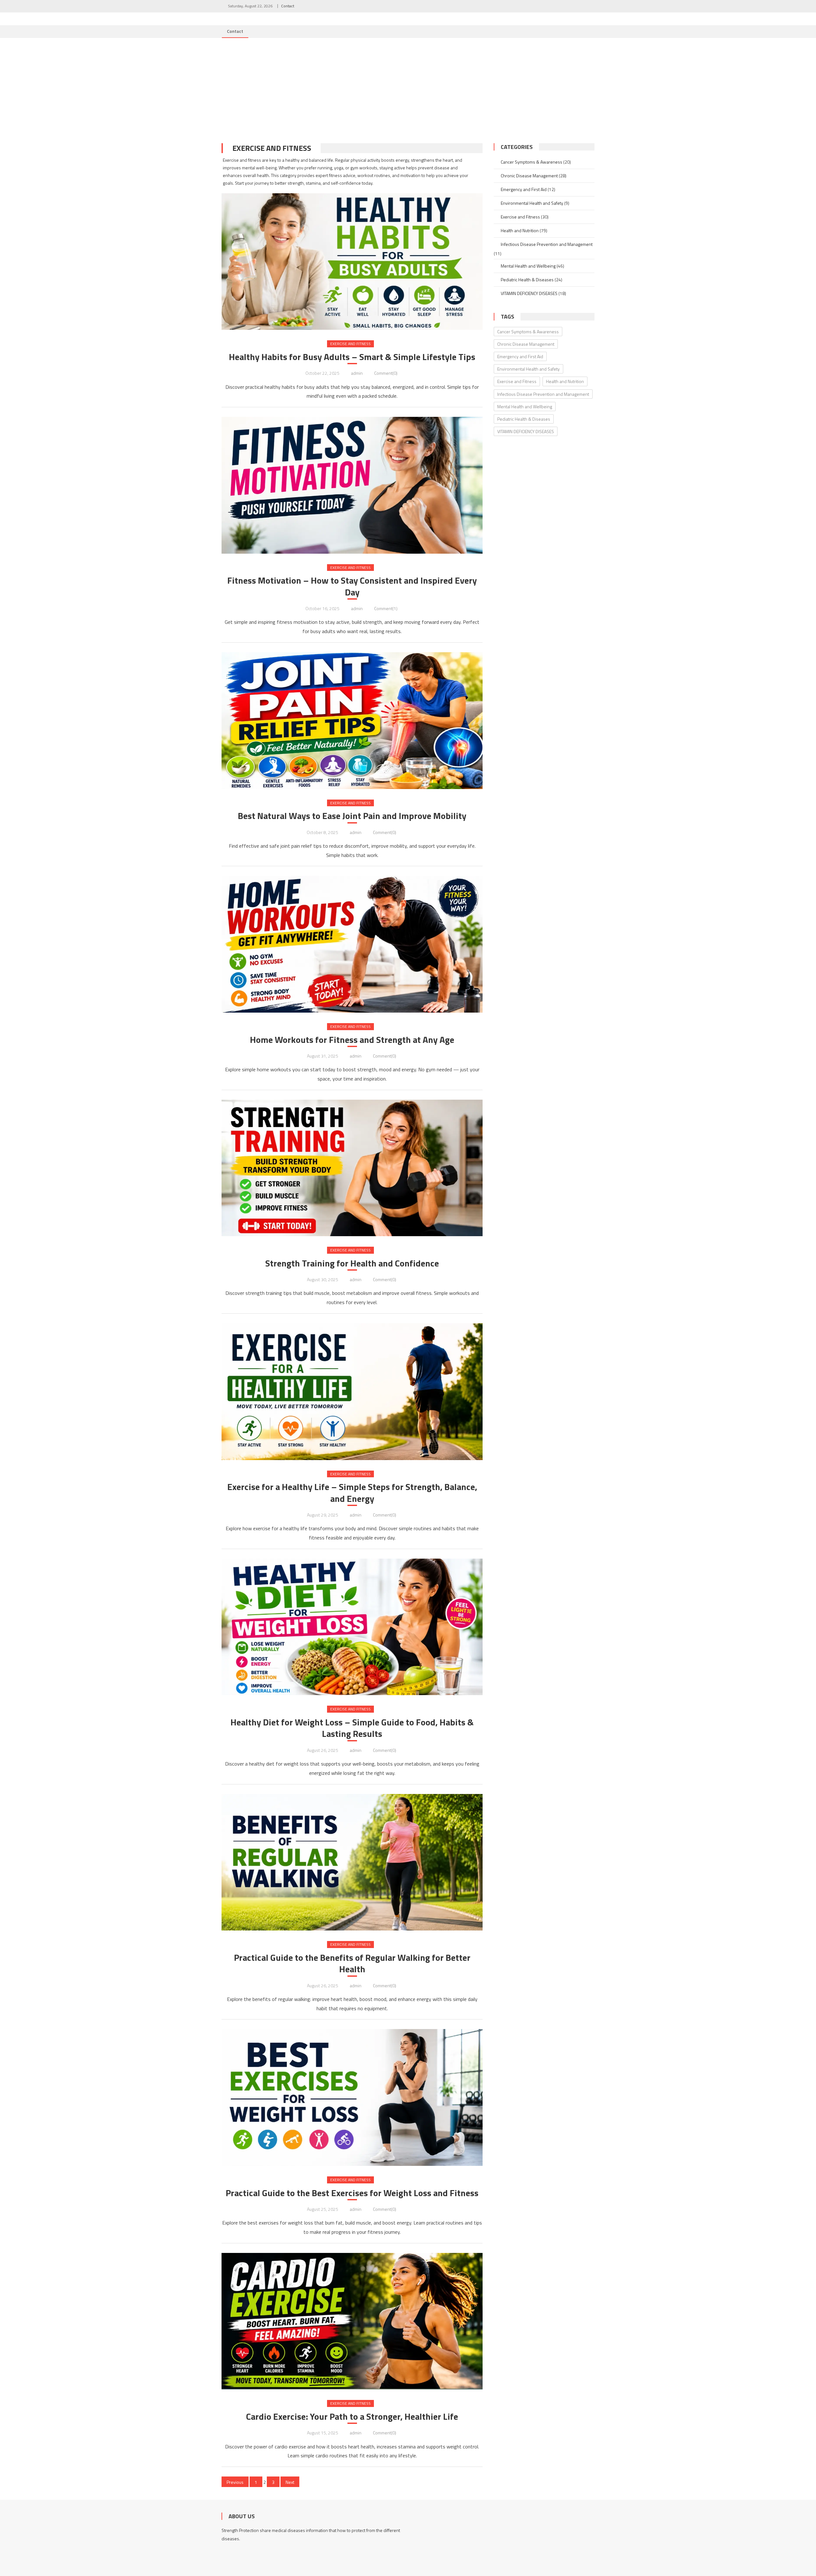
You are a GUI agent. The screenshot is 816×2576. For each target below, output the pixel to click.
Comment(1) (386, 608)
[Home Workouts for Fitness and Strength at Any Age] (352, 944)
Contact (288, 6)
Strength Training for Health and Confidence (352, 1263)
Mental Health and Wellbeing (528, 266)
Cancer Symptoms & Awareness (532, 162)
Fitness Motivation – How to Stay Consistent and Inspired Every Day (352, 586)
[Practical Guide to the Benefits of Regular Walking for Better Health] (352, 1862)
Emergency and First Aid (524, 189)
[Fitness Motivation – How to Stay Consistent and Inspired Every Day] (352, 485)
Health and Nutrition (520, 230)
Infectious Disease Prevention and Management (547, 244)
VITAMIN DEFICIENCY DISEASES (529, 293)
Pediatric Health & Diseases (527, 280)
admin (357, 373)
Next (290, 2482)
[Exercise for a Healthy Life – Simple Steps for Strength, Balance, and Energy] (352, 1392)
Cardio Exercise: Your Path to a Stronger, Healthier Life (352, 2417)
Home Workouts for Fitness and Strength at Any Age (352, 1040)
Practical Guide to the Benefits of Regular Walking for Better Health (352, 1963)
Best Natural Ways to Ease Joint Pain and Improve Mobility (352, 816)
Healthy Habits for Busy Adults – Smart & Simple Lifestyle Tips (352, 357)
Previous (235, 2482)
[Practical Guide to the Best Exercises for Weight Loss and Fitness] (352, 2097)
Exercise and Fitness (350, 344)
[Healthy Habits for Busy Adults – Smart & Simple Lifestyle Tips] (352, 246)
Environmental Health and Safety (532, 203)
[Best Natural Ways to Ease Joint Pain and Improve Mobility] (352, 721)
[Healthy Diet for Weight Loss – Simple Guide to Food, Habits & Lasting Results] (352, 1627)
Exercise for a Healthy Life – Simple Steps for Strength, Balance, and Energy (352, 1493)
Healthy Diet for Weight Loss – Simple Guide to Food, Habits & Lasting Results (352, 1728)
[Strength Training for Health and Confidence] (352, 1168)
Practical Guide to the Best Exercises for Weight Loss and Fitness (352, 2193)
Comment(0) (386, 373)
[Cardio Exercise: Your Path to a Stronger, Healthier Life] (352, 2321)
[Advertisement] (408, 86)
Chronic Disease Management (529, 176)
